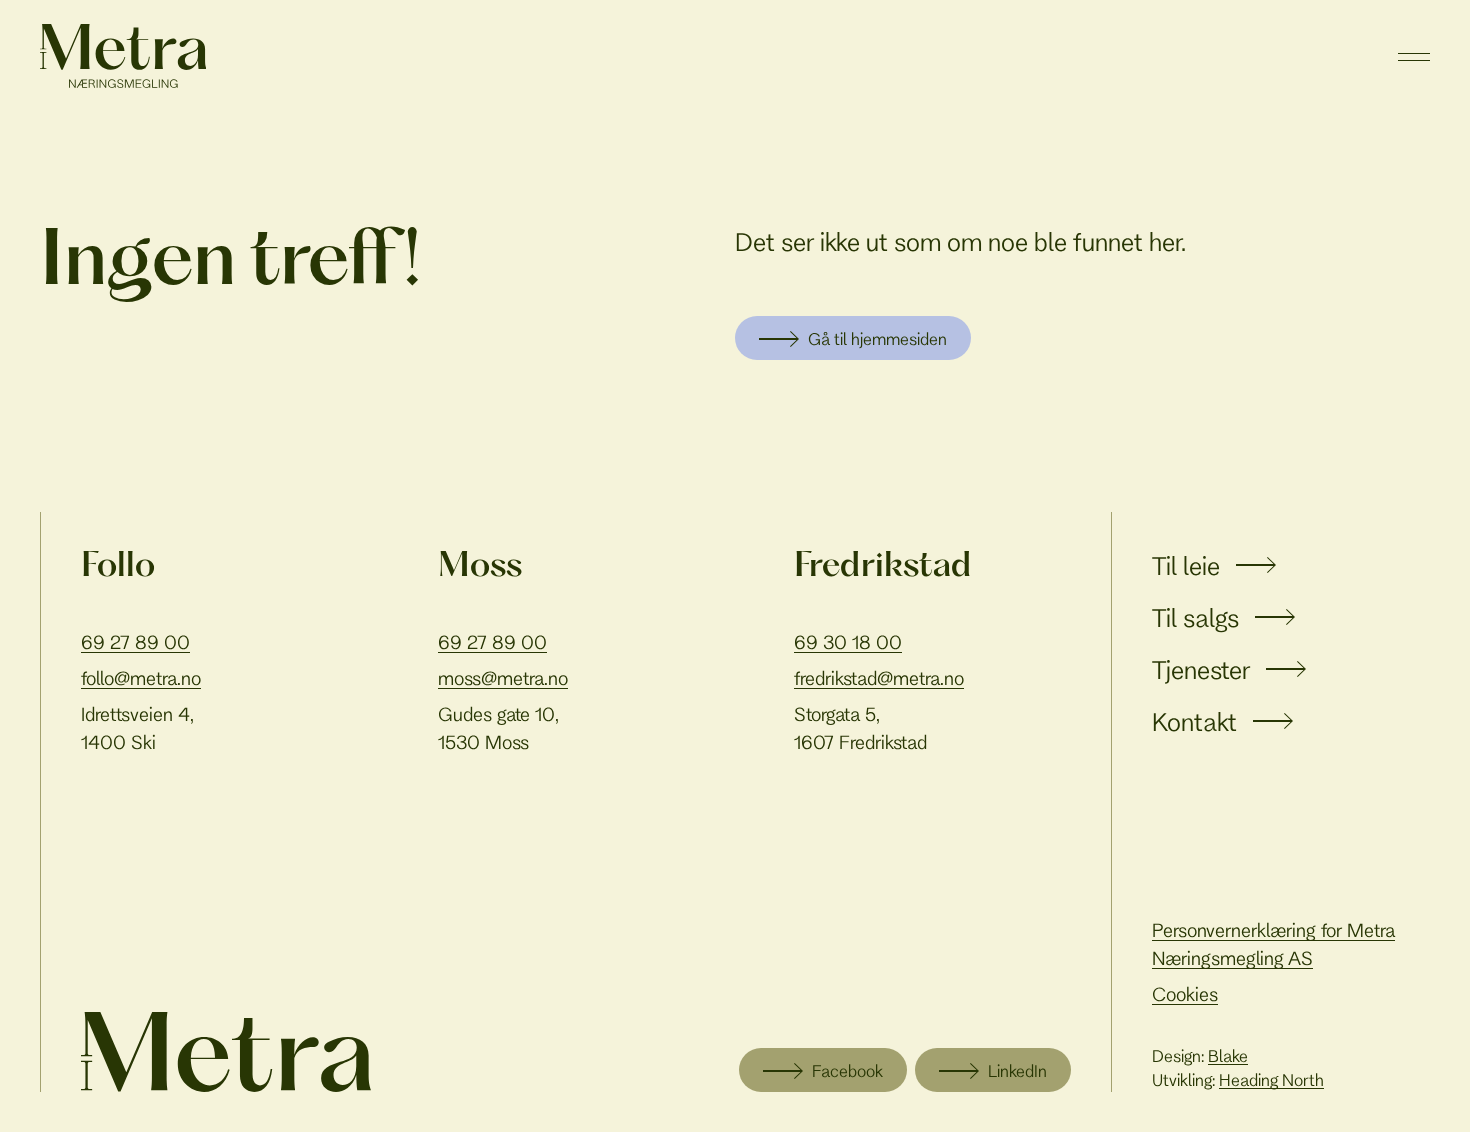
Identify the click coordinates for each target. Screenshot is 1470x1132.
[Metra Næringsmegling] (226, 1052)
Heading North (1271, 1079)
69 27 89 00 (135, 642)
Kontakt (1194, 721)
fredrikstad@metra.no (879, 678)
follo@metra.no (141, 678)
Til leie (1186, 565)
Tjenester (1201, 669)
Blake (1228, 1055)
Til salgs (1195, 617)
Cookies (1185, 994)
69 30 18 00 (848, 642)
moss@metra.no (503, 678)
